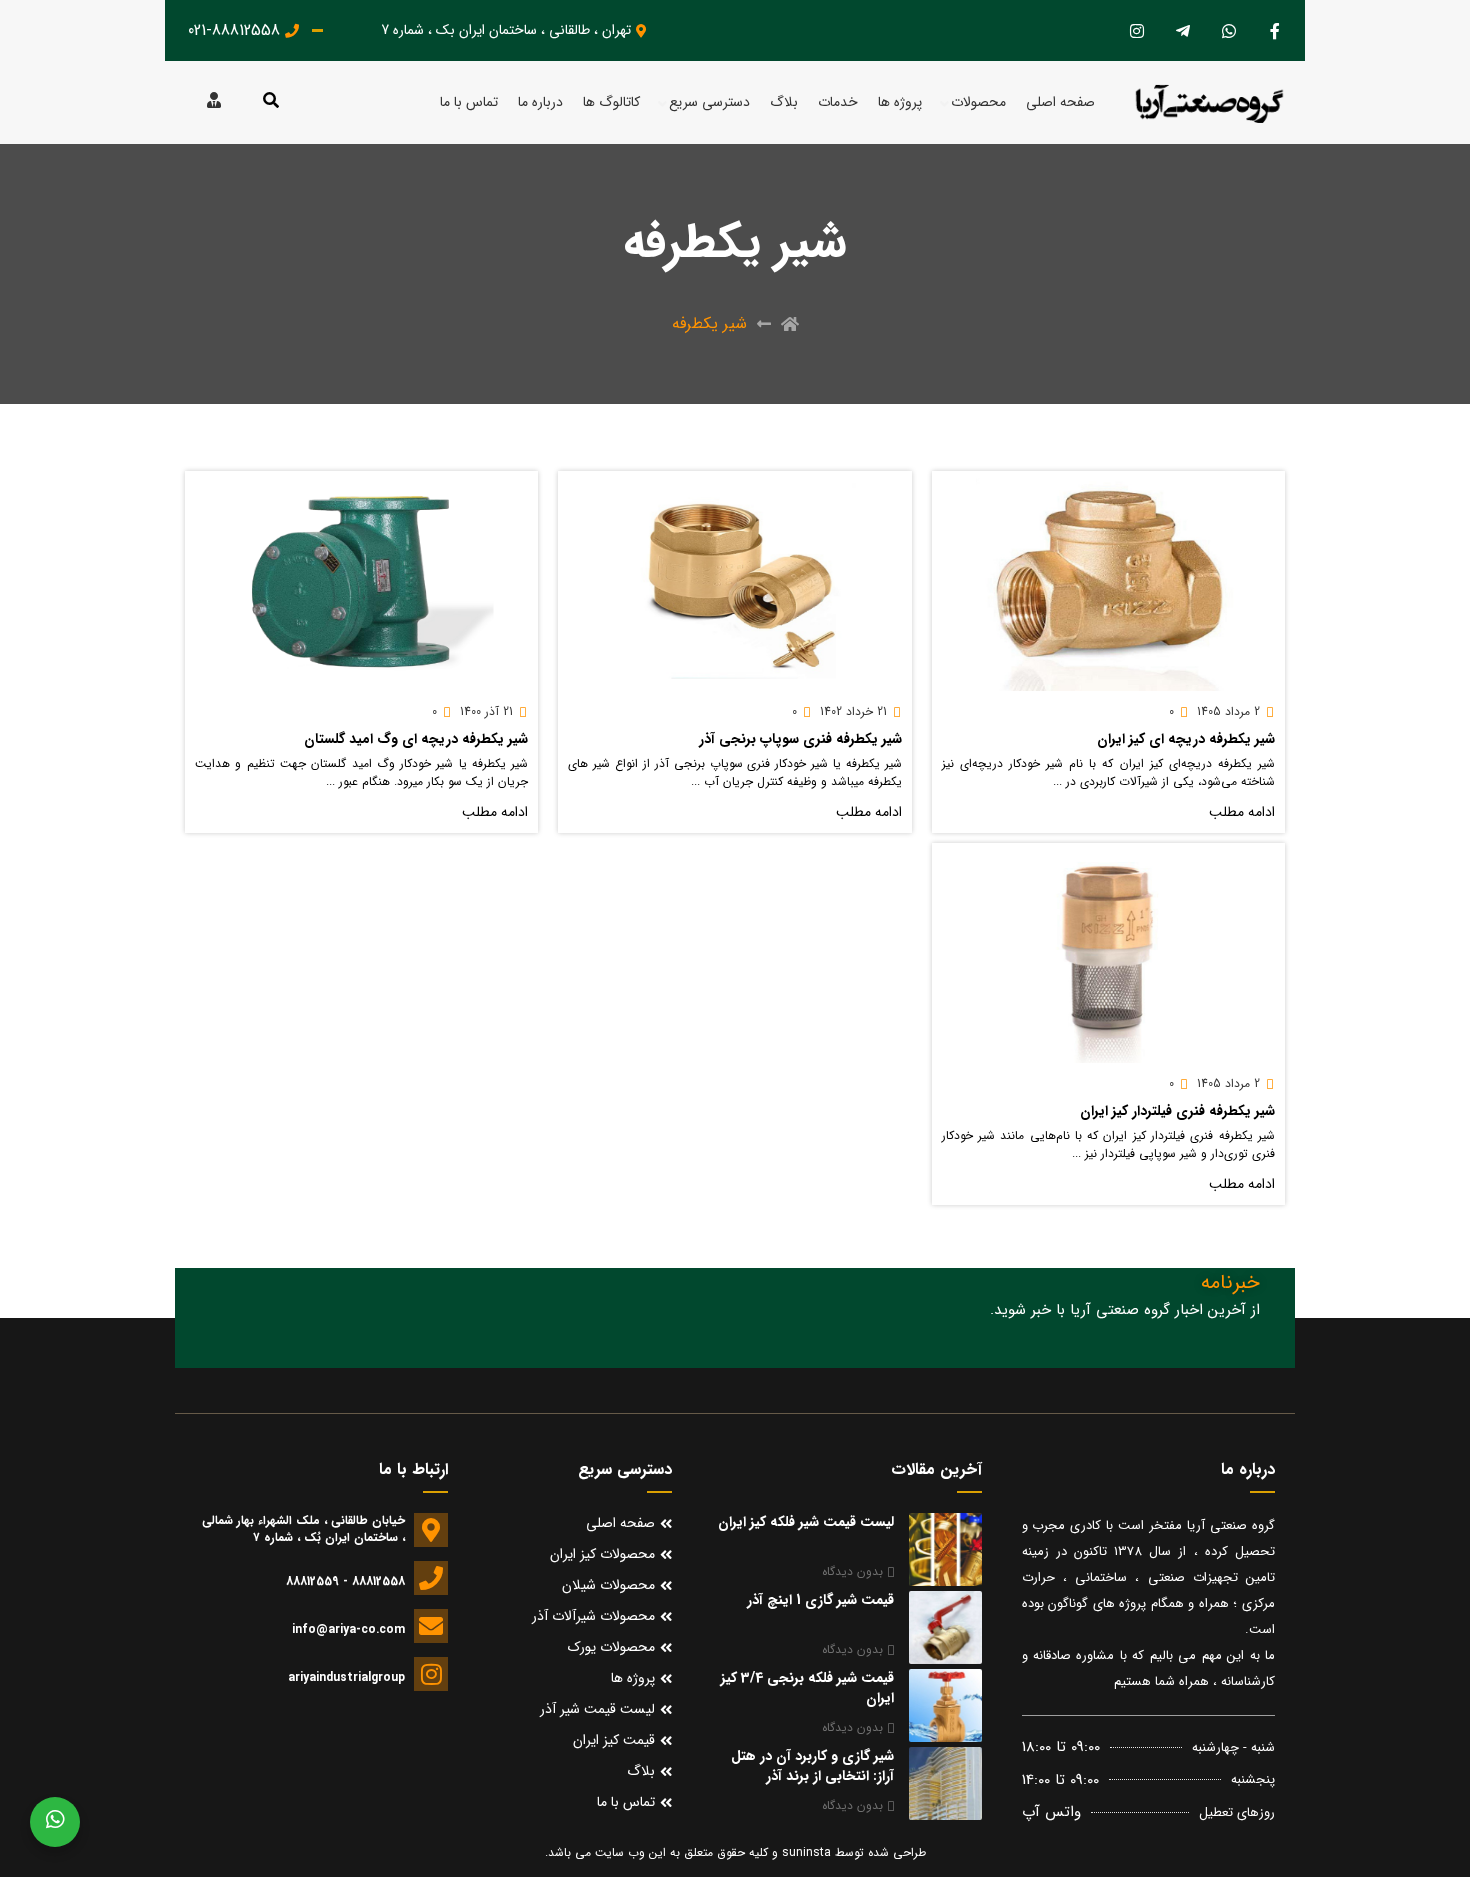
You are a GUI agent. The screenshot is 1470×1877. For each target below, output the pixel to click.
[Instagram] (1136, 30)
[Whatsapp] (1228, 30)
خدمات (838, 102)
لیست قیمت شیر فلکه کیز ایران (806, 1522)
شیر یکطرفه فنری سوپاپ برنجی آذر (800, 739)
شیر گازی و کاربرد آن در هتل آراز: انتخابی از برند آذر (812, 1766)
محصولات (978, 102)
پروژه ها (900, 102)
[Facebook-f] (1274, 30)
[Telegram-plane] (1182, 30)
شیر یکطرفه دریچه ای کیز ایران (1186, 739)
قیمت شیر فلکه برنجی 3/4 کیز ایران (807, 1688)
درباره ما (540, 102)
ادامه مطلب (1242, 812)
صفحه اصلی (1060, 102)
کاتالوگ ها (611, 102)
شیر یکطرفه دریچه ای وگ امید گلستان (416, 739)
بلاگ (784, 102)
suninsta (806, 1852)
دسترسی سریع (709, 102)
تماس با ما (469, 102)
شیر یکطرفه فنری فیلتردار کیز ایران (1177, 1111)
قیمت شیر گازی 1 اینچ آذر (820, 1600)
